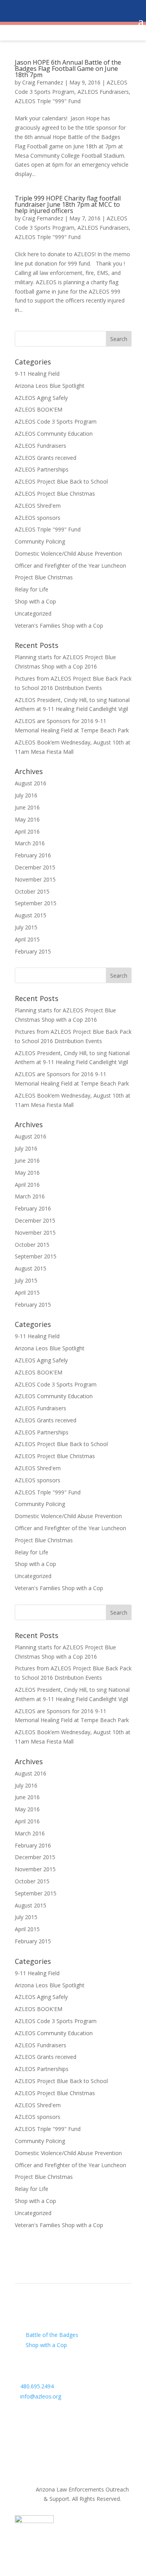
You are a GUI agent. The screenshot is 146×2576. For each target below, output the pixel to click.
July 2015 (26, 927)
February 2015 (33, 951)
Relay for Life (32, 589)
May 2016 (27, 819)
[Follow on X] (37, 2413)
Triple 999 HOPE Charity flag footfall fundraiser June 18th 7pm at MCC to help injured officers (68, 204)
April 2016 (27, 831)
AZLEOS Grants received (46, 458)
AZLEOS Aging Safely (41, 398)
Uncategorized (33, 613)
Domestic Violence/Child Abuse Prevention (68, 553)
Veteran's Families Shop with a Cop (59, 626)
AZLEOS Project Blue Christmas (55, 494)
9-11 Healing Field (37, 374)
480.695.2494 (37, 2386)
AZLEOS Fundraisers (103, 92)
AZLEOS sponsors (38, 518)
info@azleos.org (41, 2396)
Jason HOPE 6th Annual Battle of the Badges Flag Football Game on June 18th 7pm (68, 69)
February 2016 (33, 855)
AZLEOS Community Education (54, 434)
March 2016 (30, 843)
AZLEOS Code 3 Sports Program (56, 421)
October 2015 (32, 891)
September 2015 (36, 903)
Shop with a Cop (35, 601)
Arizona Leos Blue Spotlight (50, 386)
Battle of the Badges (52, 2335)
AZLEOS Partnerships (42, 469)
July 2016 (26, 795)
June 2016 (27, 807)
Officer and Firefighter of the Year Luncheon (70, 566)
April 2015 (27, 939)
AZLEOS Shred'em (38, 506)
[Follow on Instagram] (52, 2413)
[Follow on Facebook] (21, 2413)
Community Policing (40, 541)
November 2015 (35, 879)
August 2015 (31, 915)
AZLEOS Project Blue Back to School (61, 481)
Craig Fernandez (43, 82)
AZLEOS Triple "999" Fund (48, 101)
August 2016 (31, 783)
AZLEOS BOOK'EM (39, 409)
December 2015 (35, 867)
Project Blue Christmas (44, 577)
